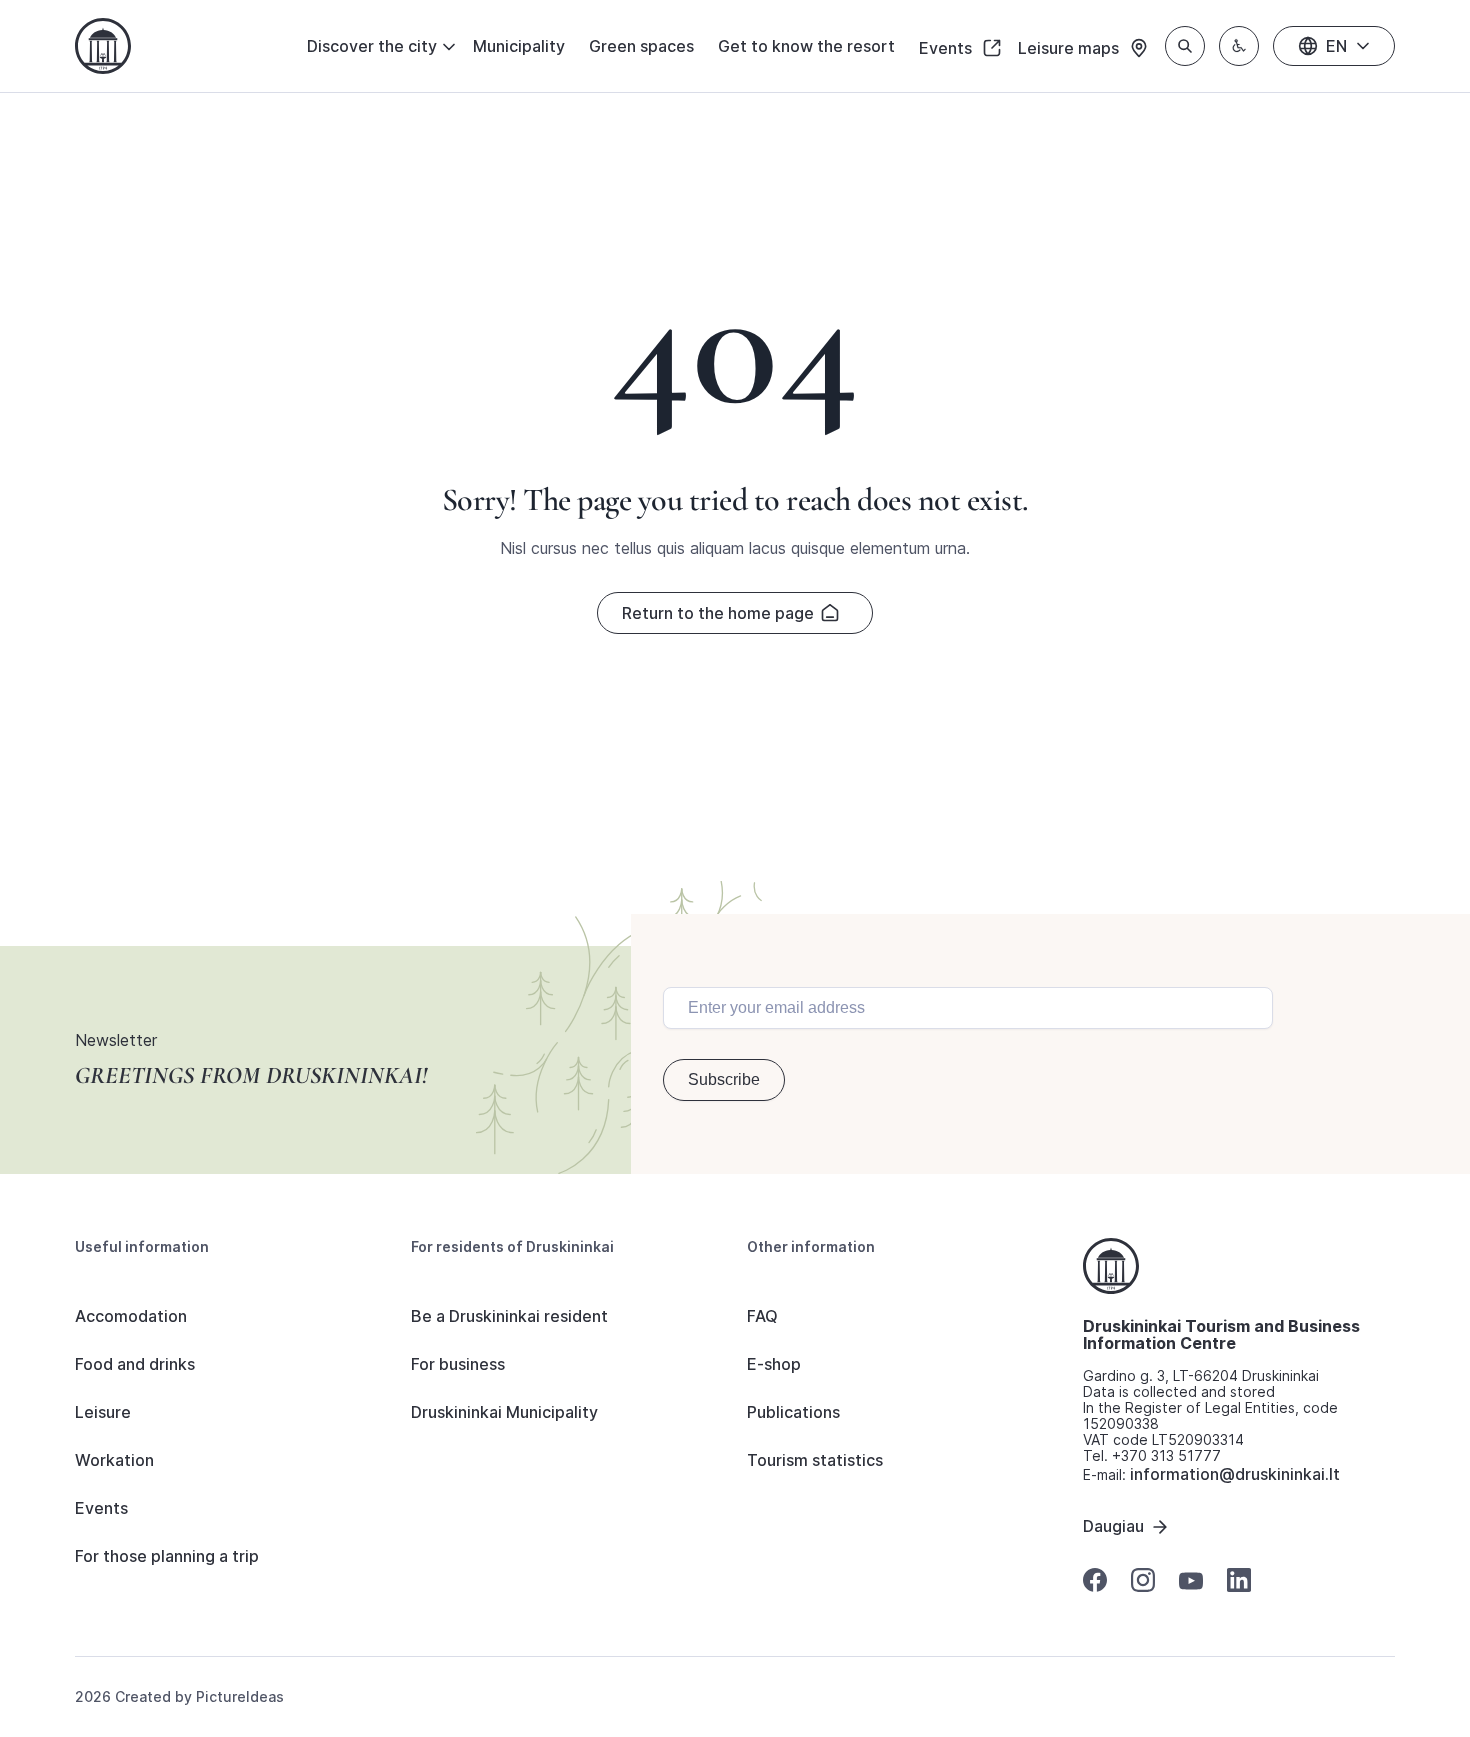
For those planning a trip (167, 1556)
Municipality (519, 46)
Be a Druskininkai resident (509, 1316)
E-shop (774, 1364)
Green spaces (641, 46)
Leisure (103, 1412)
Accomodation (131, 1316)
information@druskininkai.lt (1235, 1474)
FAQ (762, 1316)
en (1336, 46)
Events (947, 48)
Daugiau (1113, 1526)
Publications (793, 1412)
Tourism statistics (815, 1460)
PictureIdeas (240, 1696)
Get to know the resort (806, 46)
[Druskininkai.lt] (103, 46)
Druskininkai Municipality (504, 1412)
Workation (114, 1460)
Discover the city (372, 46)
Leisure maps (1070, 48)
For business (458, 1364)
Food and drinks (135, 1364)
